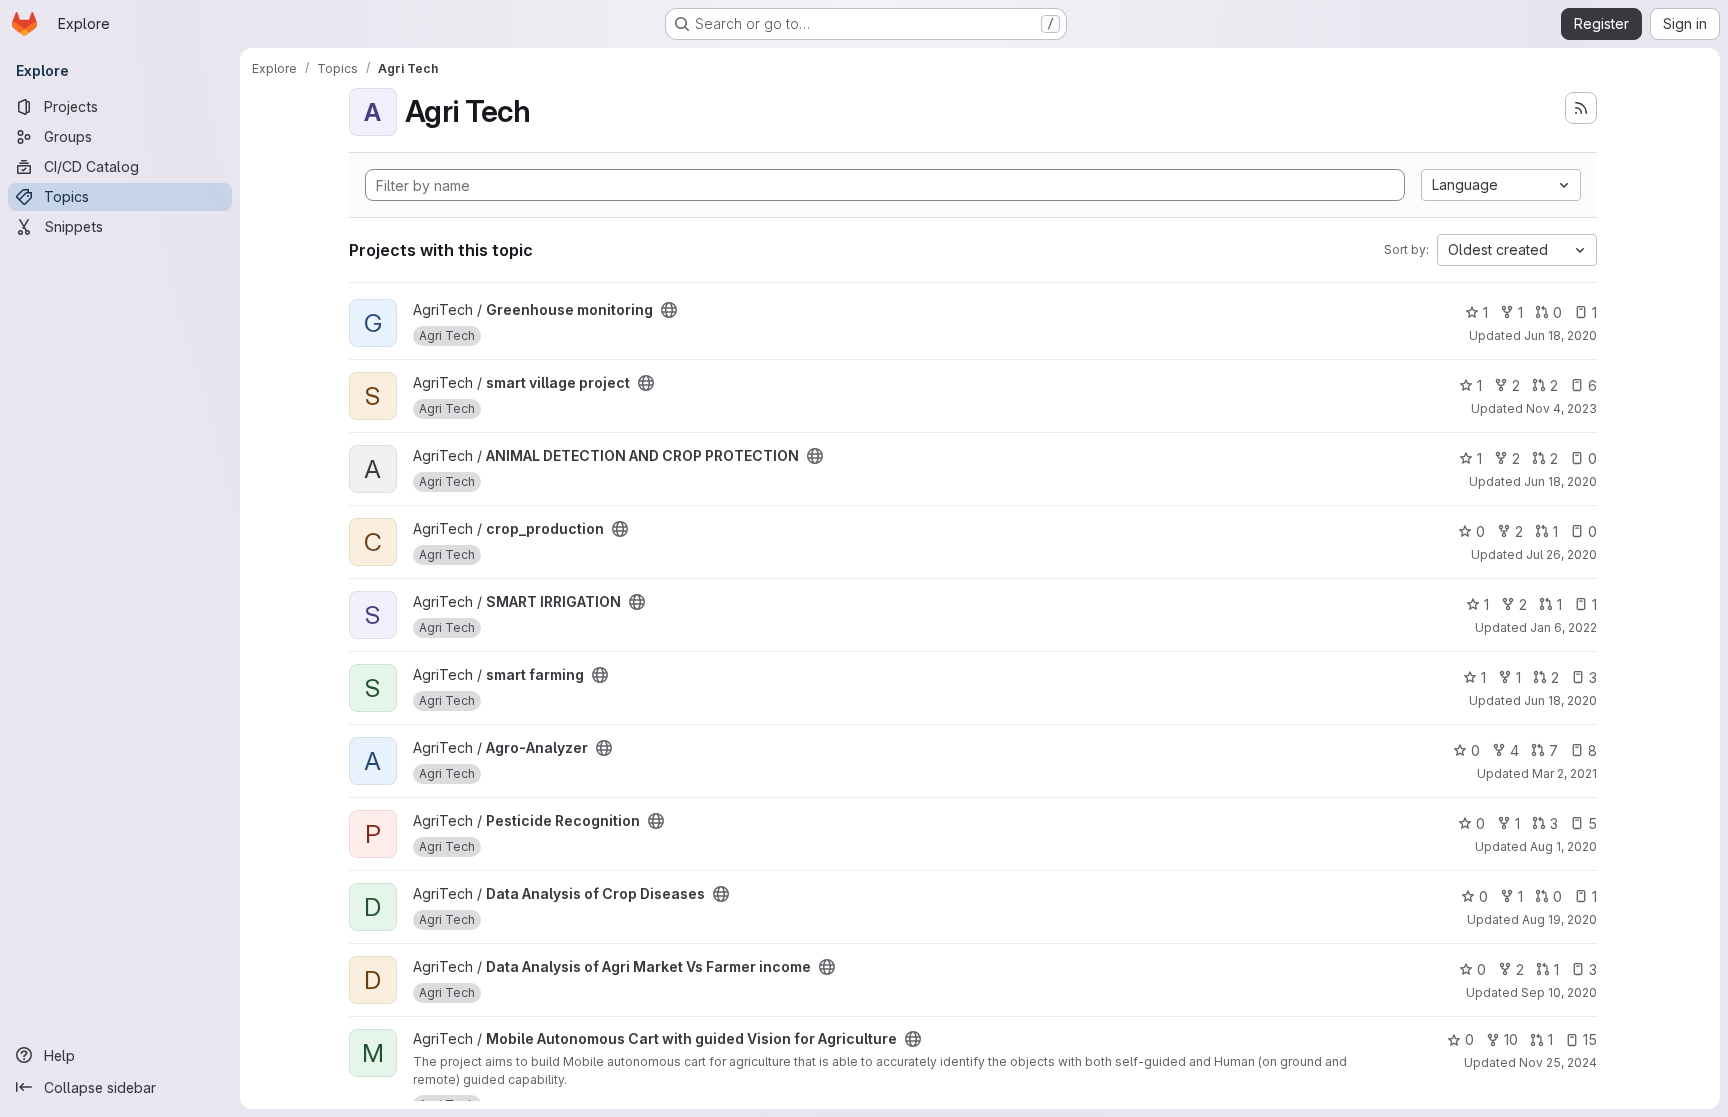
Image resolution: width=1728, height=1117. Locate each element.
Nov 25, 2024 (1558, 1062)
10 (1511, 1039)
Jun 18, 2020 (1560, 335)
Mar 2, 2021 (1564, 773)
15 (1590, 1039)
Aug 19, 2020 (1559, 919)
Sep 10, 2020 (1559, 992)
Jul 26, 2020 (1561, 554)
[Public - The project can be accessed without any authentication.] (669, 310)
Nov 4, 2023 (1561, 408)
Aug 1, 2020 (1563, 846)
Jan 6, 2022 (1563, 627)
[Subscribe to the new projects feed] (1581, 108)
